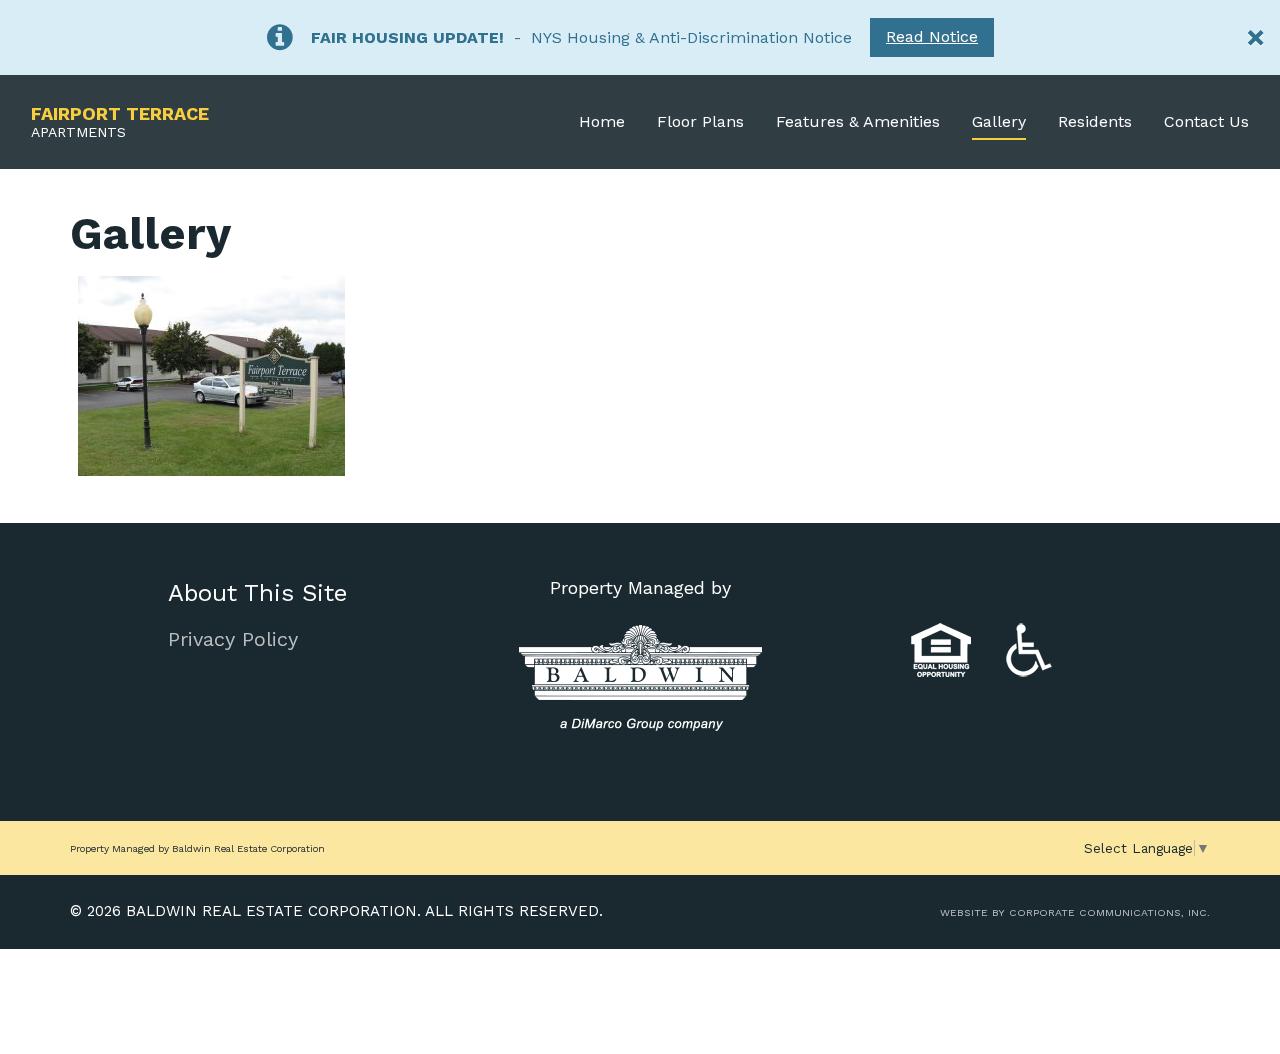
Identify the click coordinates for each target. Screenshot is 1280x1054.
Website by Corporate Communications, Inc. (1075, 912)
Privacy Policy (233, 639)
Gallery (999, 121)
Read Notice (932, 36)
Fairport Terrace (120, 121)
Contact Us (1206, 121)
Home (602, 121)
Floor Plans (700, 121)
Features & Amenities (858, 121)
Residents (1095, 121)
